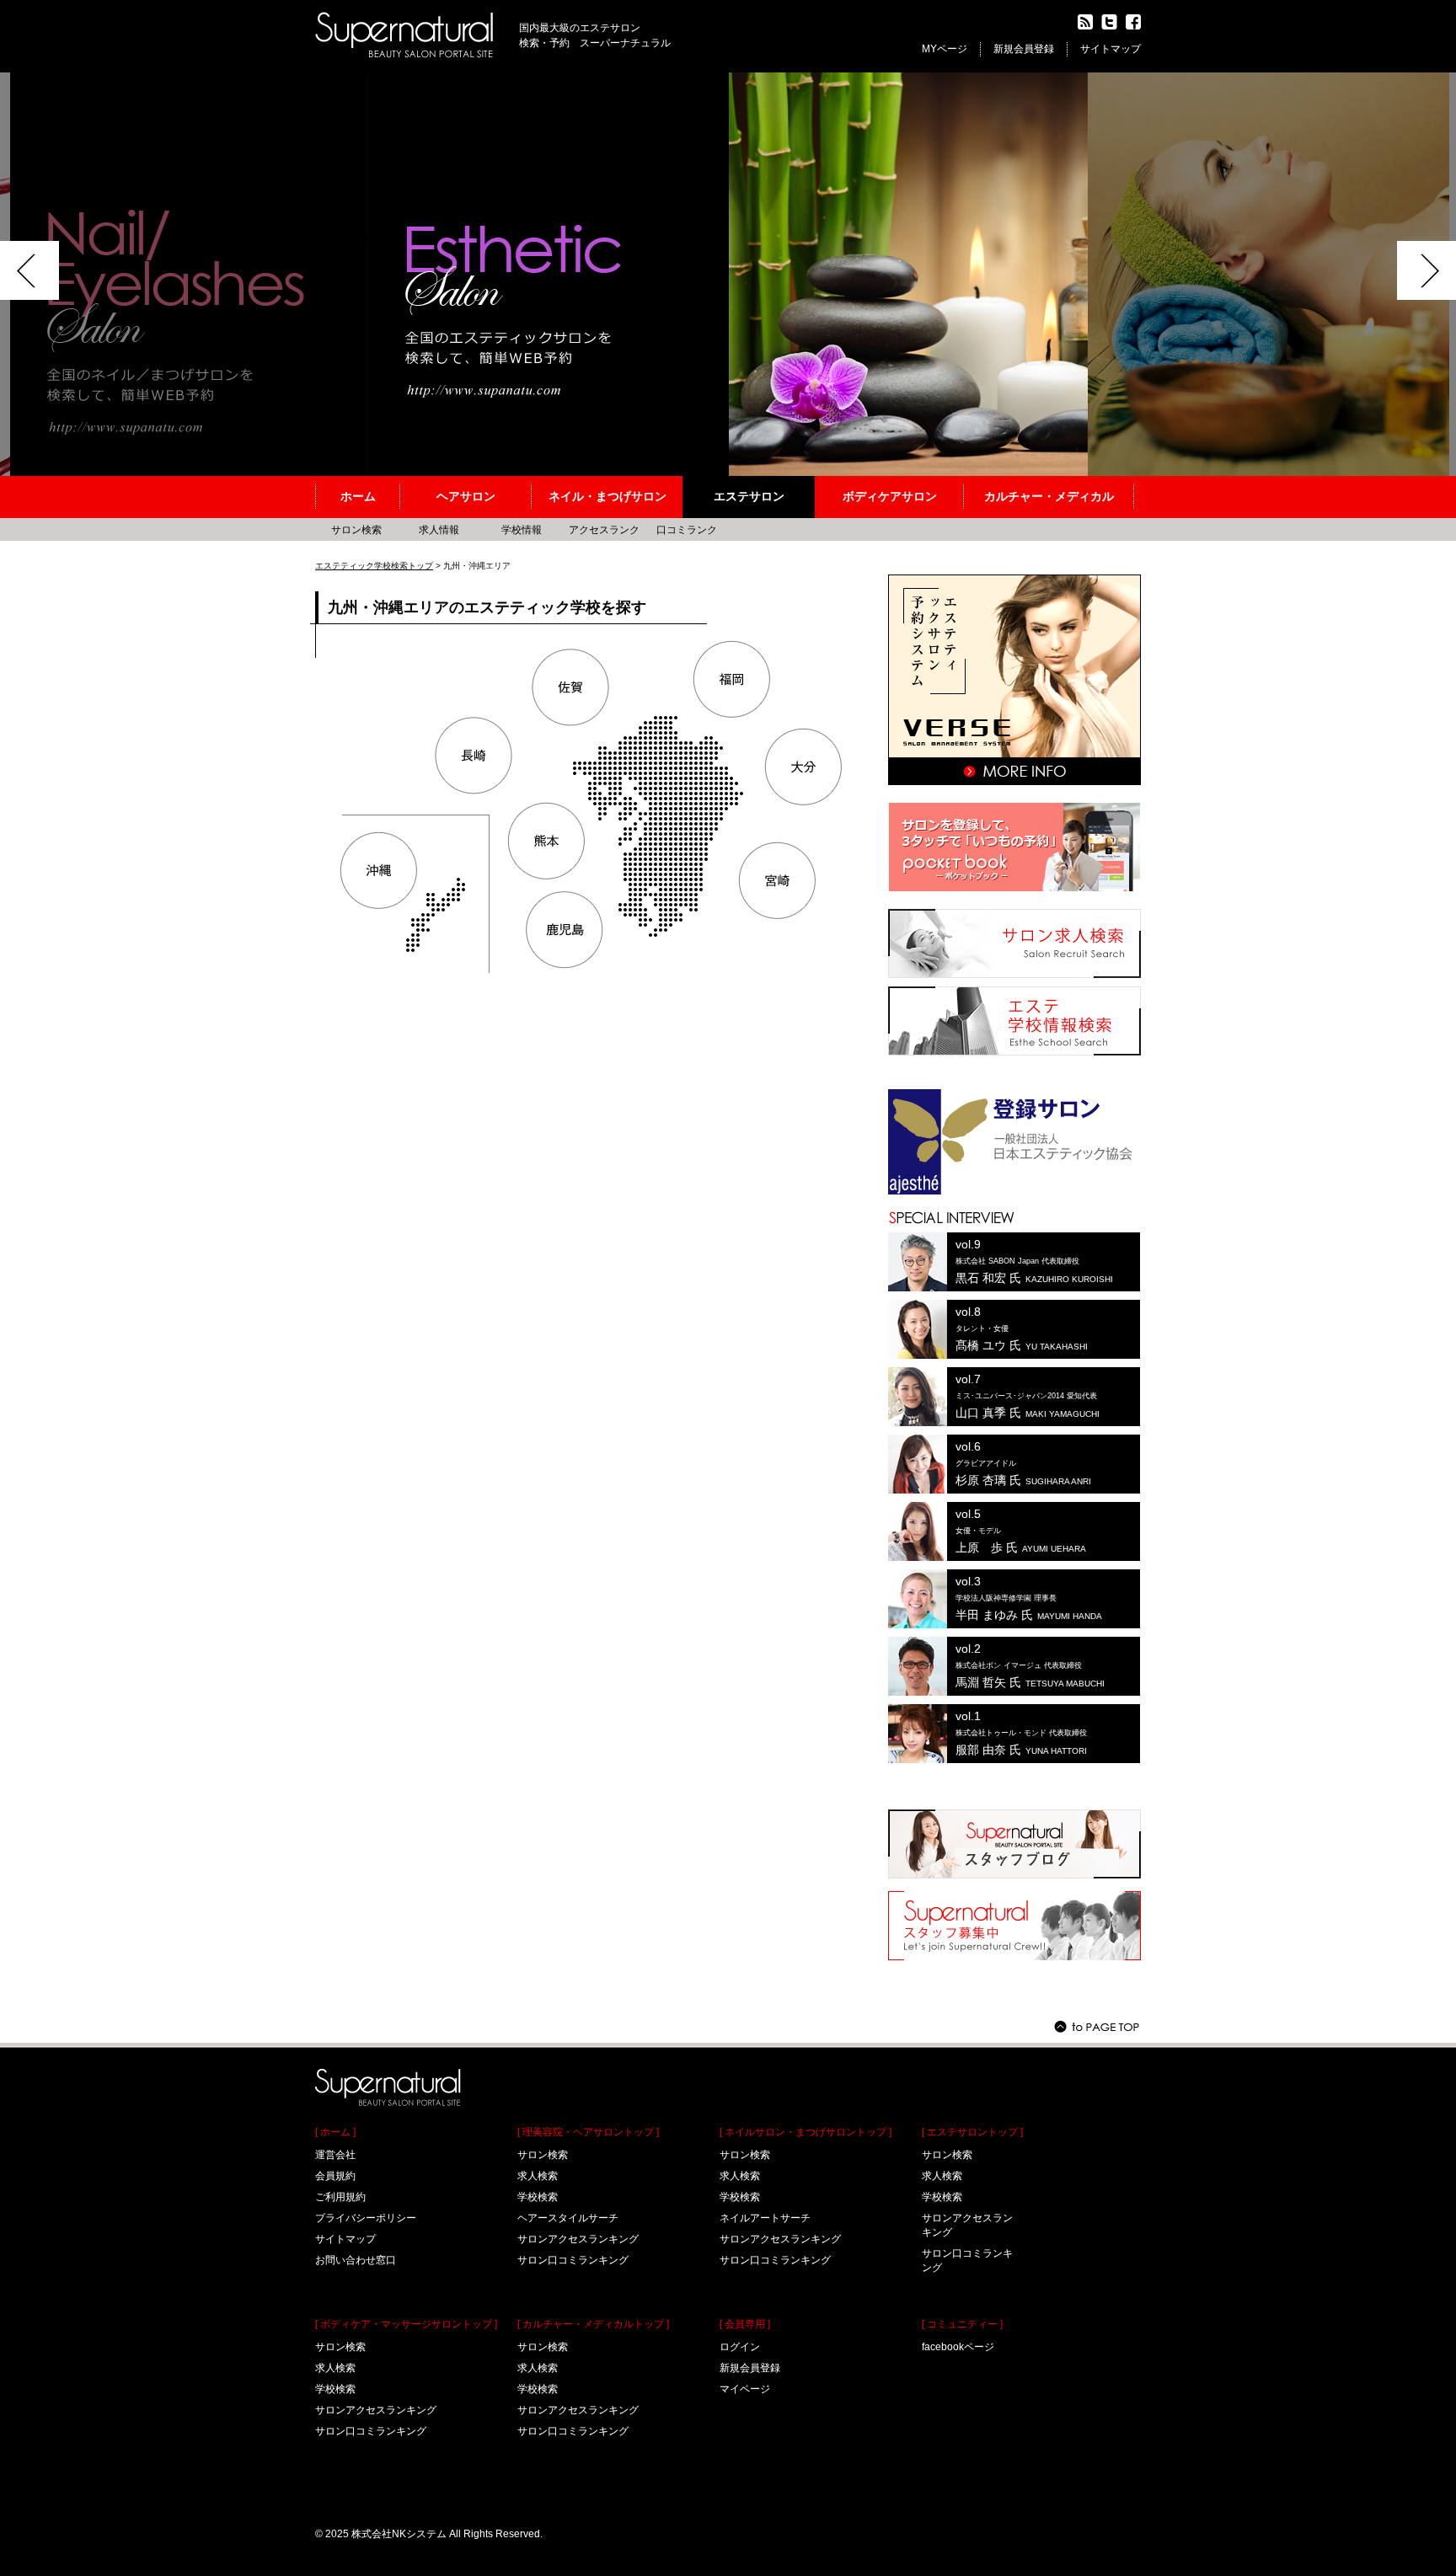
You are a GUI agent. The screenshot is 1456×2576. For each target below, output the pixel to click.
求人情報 (439, 530)
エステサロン (749, 496)
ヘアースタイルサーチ (568, 2218)
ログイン (740, 2347)
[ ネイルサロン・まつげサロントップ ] (806, 2132)
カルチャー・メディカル (1049, 496)
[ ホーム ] (335, 2132)
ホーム (358, 496)
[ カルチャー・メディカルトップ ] (593, 2324)
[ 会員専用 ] (745, 2324)
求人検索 (335, 2368)
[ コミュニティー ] (962, 2324)
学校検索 (335, 2389)
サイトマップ (1111, 49)
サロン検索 (356, 530)
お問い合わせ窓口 (356, 2260)
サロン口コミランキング (371, 2431)
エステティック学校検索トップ (374, 566)
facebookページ (958, 2347)
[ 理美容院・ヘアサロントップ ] (588, 2132)
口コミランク (687, 530)
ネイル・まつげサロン (608, 496)
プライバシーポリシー (366, 2218)
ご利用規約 (340, 2197)
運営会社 (335, 2155)
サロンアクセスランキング (376, 2410)
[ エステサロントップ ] (972, 2132)
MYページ (945, 49)
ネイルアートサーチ (765, 2218)
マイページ (745, 2389)
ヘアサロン (466, 496)
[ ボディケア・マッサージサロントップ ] (406, 2324)
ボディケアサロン (890, 496)
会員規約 (335, 2176)
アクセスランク (604, 530)
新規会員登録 (1024, 49)
